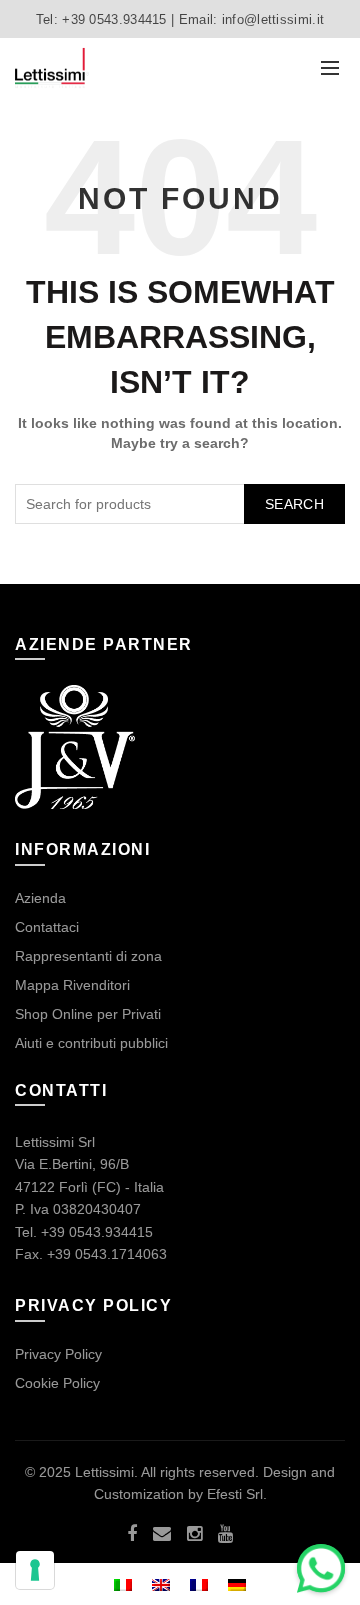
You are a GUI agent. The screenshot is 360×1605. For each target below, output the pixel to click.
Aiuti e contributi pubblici (91, 1043)
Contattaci (47, 927)
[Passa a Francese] (199, 1583)
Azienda (40, 898)
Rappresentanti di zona (88, 956)
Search (294, 504)
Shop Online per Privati (88, 1014)
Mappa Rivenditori (72, 985)
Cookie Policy (57, 1383)
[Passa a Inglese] (161, 1583)
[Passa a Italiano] (123, 1583)
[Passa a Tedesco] (237, 1583)
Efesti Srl (235, 1494)
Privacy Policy (58, 1354)
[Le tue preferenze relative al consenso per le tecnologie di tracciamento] (35, 1570)
